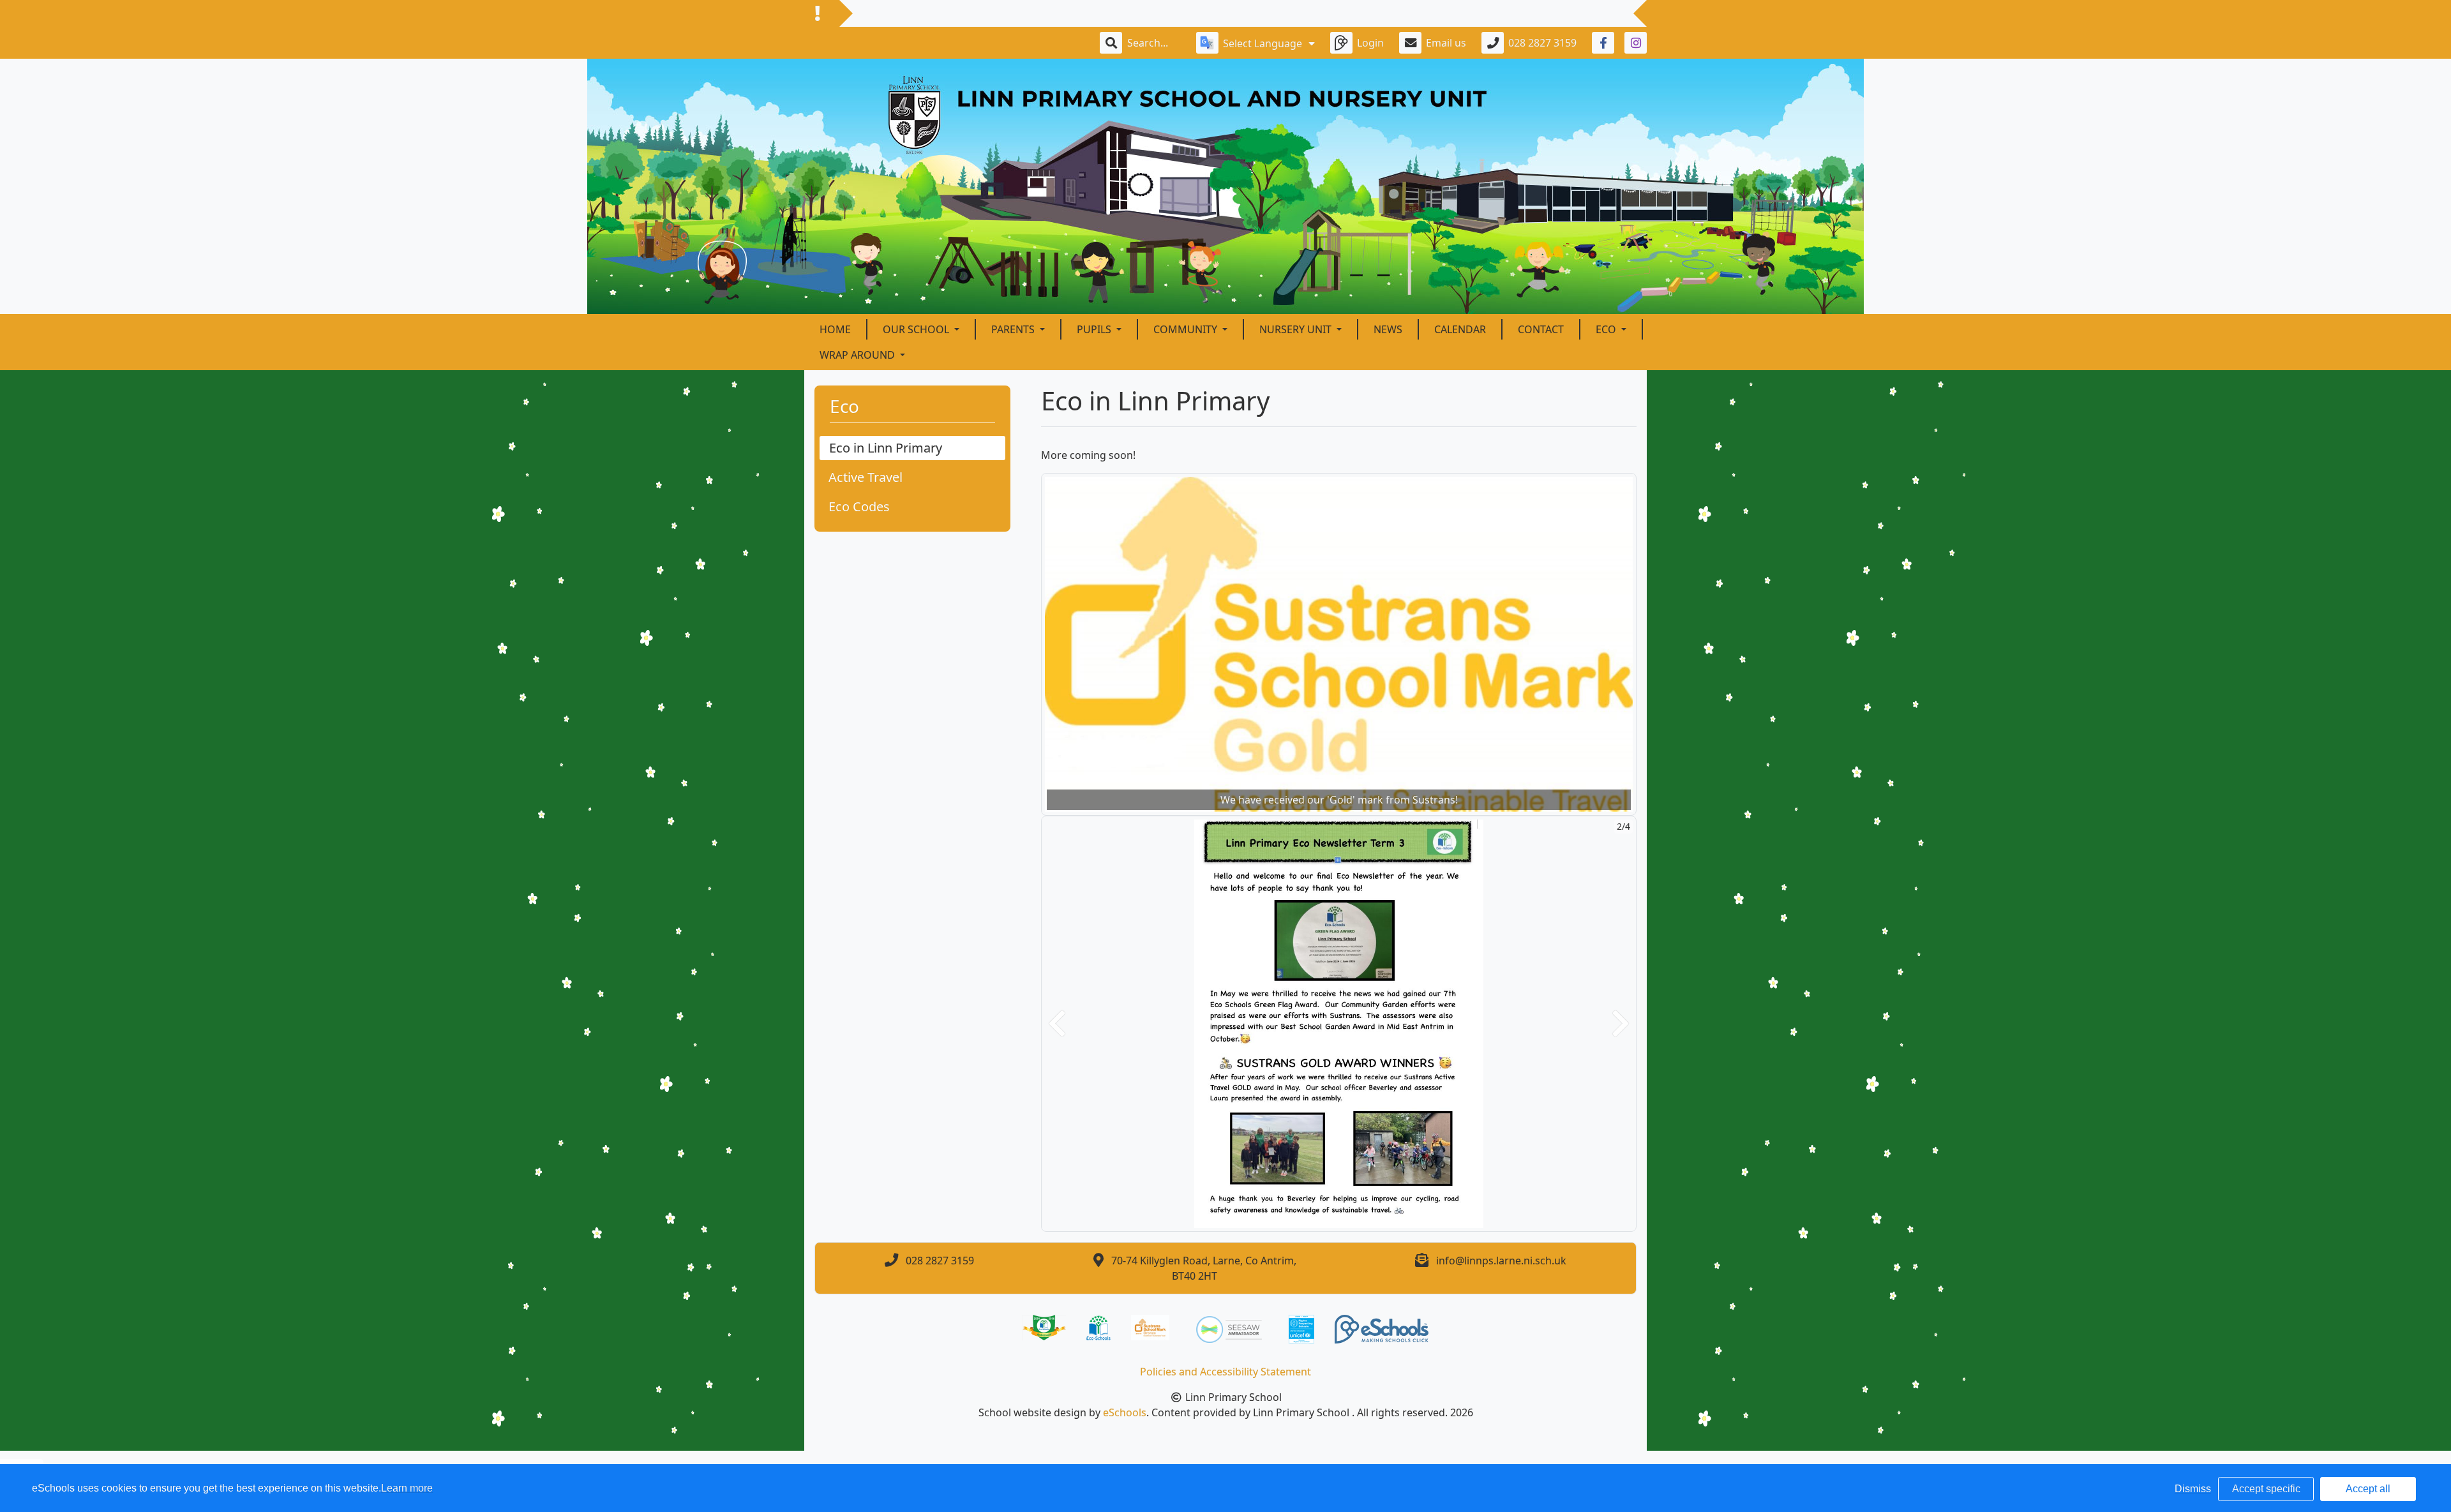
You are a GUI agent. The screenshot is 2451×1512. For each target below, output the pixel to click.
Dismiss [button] (2193, 1489)
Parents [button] (1014, 329)
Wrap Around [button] (858, 355)
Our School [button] (917, 329)
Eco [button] (1607, 329)
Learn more (407, 1488)
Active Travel (866, 477)
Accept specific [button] (2266, 1489)
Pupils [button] (1095, 329)
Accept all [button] (2368, 1489)
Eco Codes (859, 506)
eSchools (1125, 1412)
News (1388, 329)
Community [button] (1187, 329)
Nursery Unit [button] (1297, 329)
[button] (1057, 1024)
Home (835, 329)
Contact (1541, 329)
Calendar (1460, 329)
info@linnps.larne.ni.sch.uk (1501, 1261)
